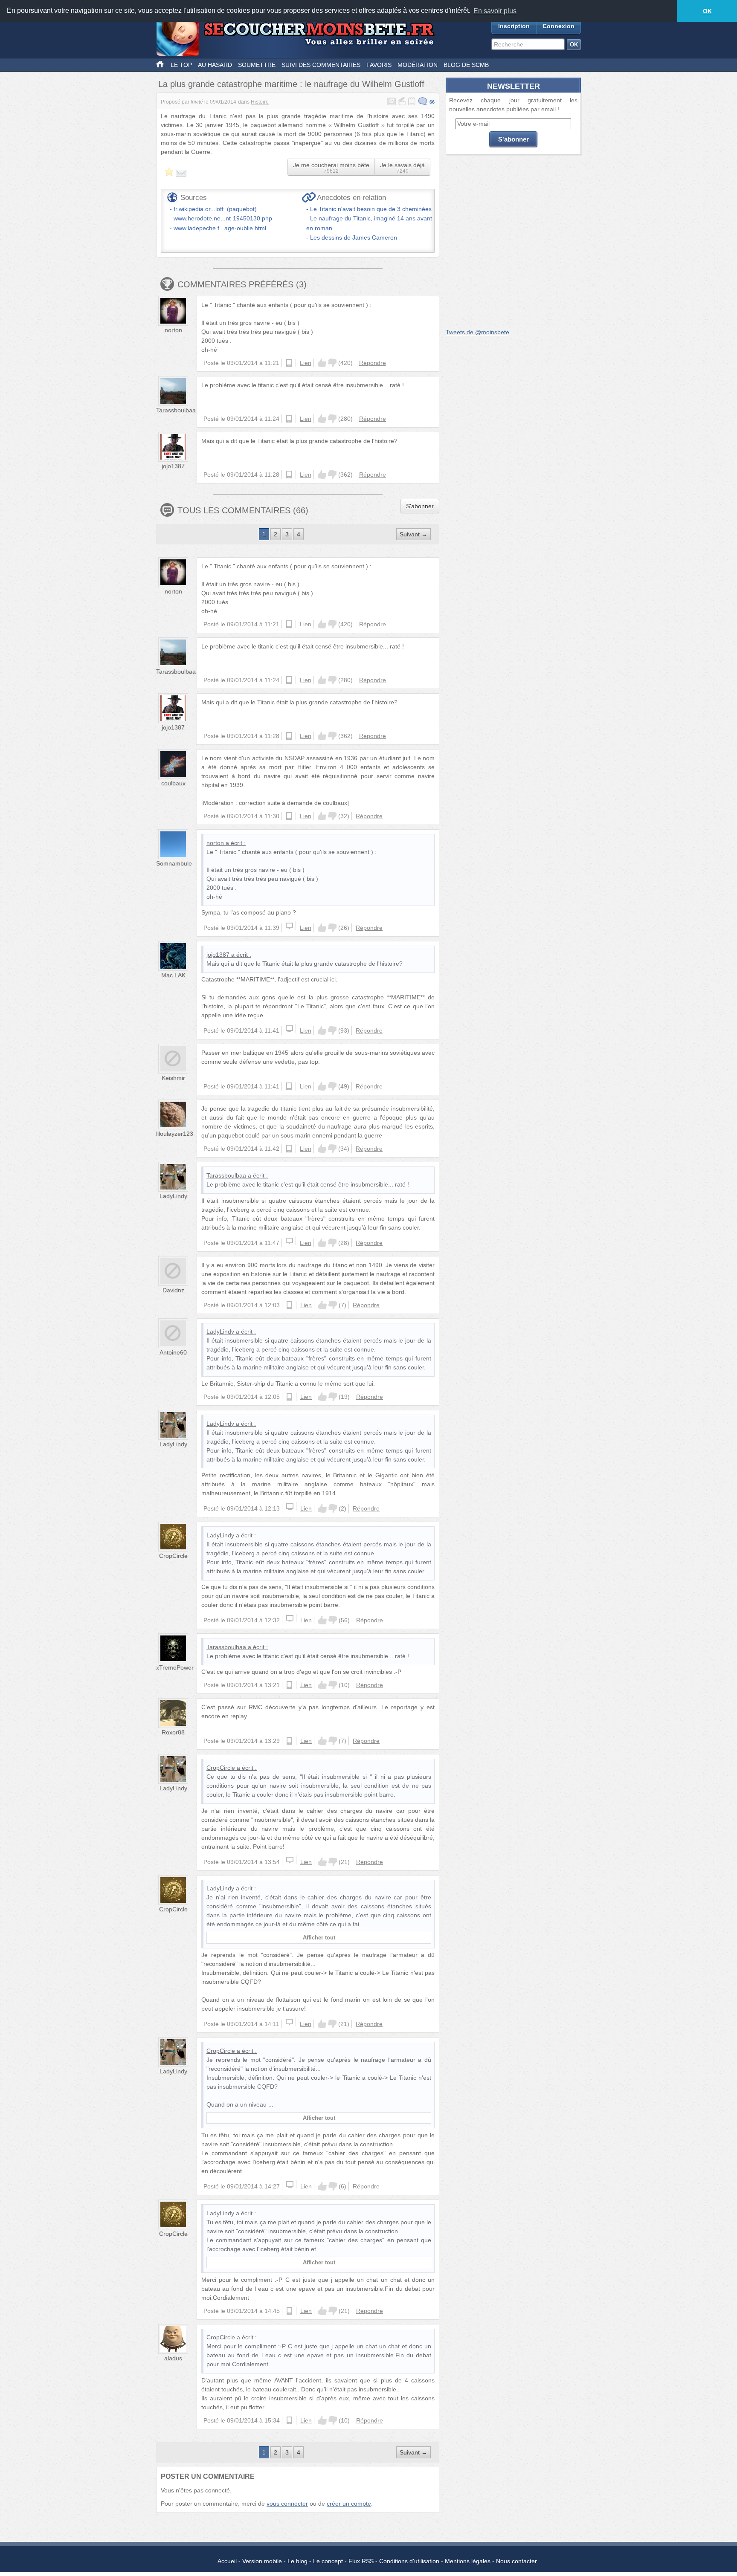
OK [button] (707, 11)
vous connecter (287, 2504)
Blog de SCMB (466, 65)
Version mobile (262, 2561)
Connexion (559, 26)
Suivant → (413, 534)
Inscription (514, 26)
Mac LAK (173, 975)
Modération (418, 65)
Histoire (260, 102)
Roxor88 (173, 1732)
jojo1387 (173, 466)
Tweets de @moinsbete (477, 332)
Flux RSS (361, 2561)
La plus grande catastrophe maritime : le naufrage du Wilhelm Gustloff (291, 84)
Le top (181, 65)
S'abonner (420, 506)
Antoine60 (173, 1352)
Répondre (373, 363)
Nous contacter (516, 2561)
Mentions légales (468, 2561)
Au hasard (215, 65)
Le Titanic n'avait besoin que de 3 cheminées (371, 209)
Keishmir (173, 1078)
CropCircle (173, 1556)
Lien (306, 363)
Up (322, 363)
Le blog (297, 2561)
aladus (173, 2358)
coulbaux (173, 783)
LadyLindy (173, 1196)
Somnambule (174, 863)
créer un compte (349, 2504)
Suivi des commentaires (321, 65)
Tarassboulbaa (176, 410)
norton (173, 330)
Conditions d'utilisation (409, 2561)
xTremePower (175, 1667)
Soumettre (257, 65)
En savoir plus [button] (495, 11)
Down (332, 363)
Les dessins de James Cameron (354, 237)
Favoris (379, 65)
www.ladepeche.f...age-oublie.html (220, 228)
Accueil (227, 2561)
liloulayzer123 (175, 1134)
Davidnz (173, 1290)
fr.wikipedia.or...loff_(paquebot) (215, 209)
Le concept (328, 2561)
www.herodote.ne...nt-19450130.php (223, 218)
